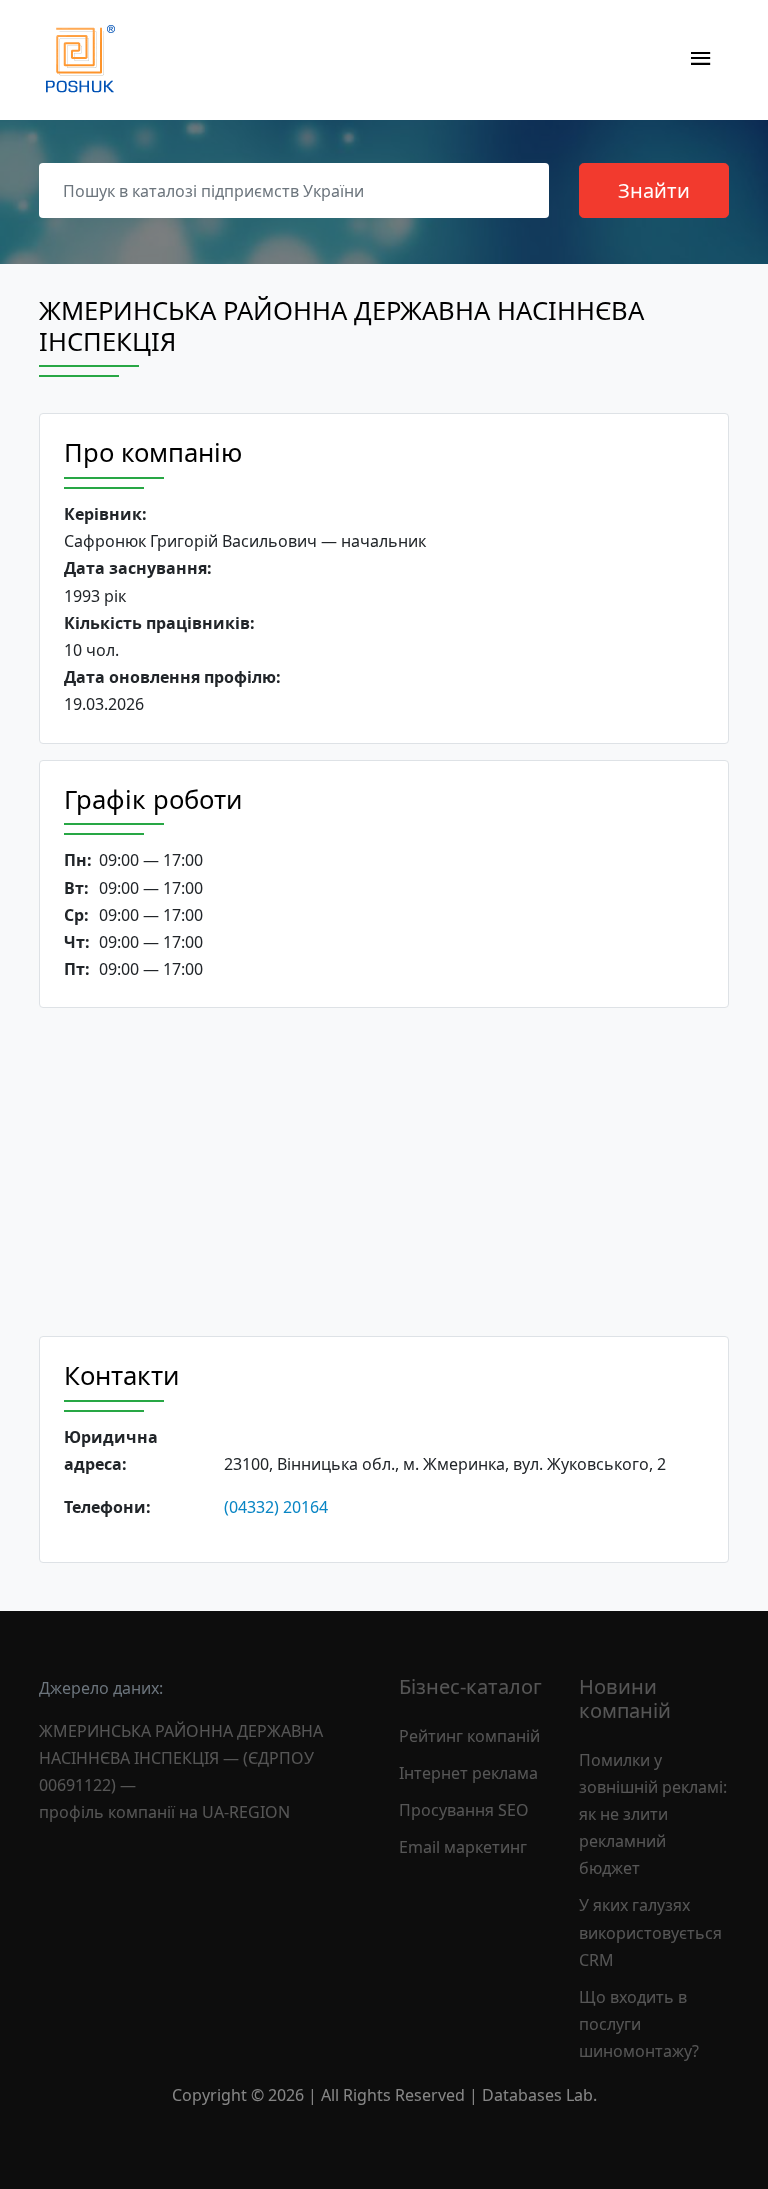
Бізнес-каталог (470, 1686)
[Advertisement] (384, 1172)
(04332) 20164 (276, 1507)
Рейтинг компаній (469, 1736)
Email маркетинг (463, 1847)
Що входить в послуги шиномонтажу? (639, 2024)
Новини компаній (625, 1698)
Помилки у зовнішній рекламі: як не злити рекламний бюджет (653, 1814)
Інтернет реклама (468, 1773)
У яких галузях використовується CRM (650, 1932)
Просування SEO (464, 1810)
